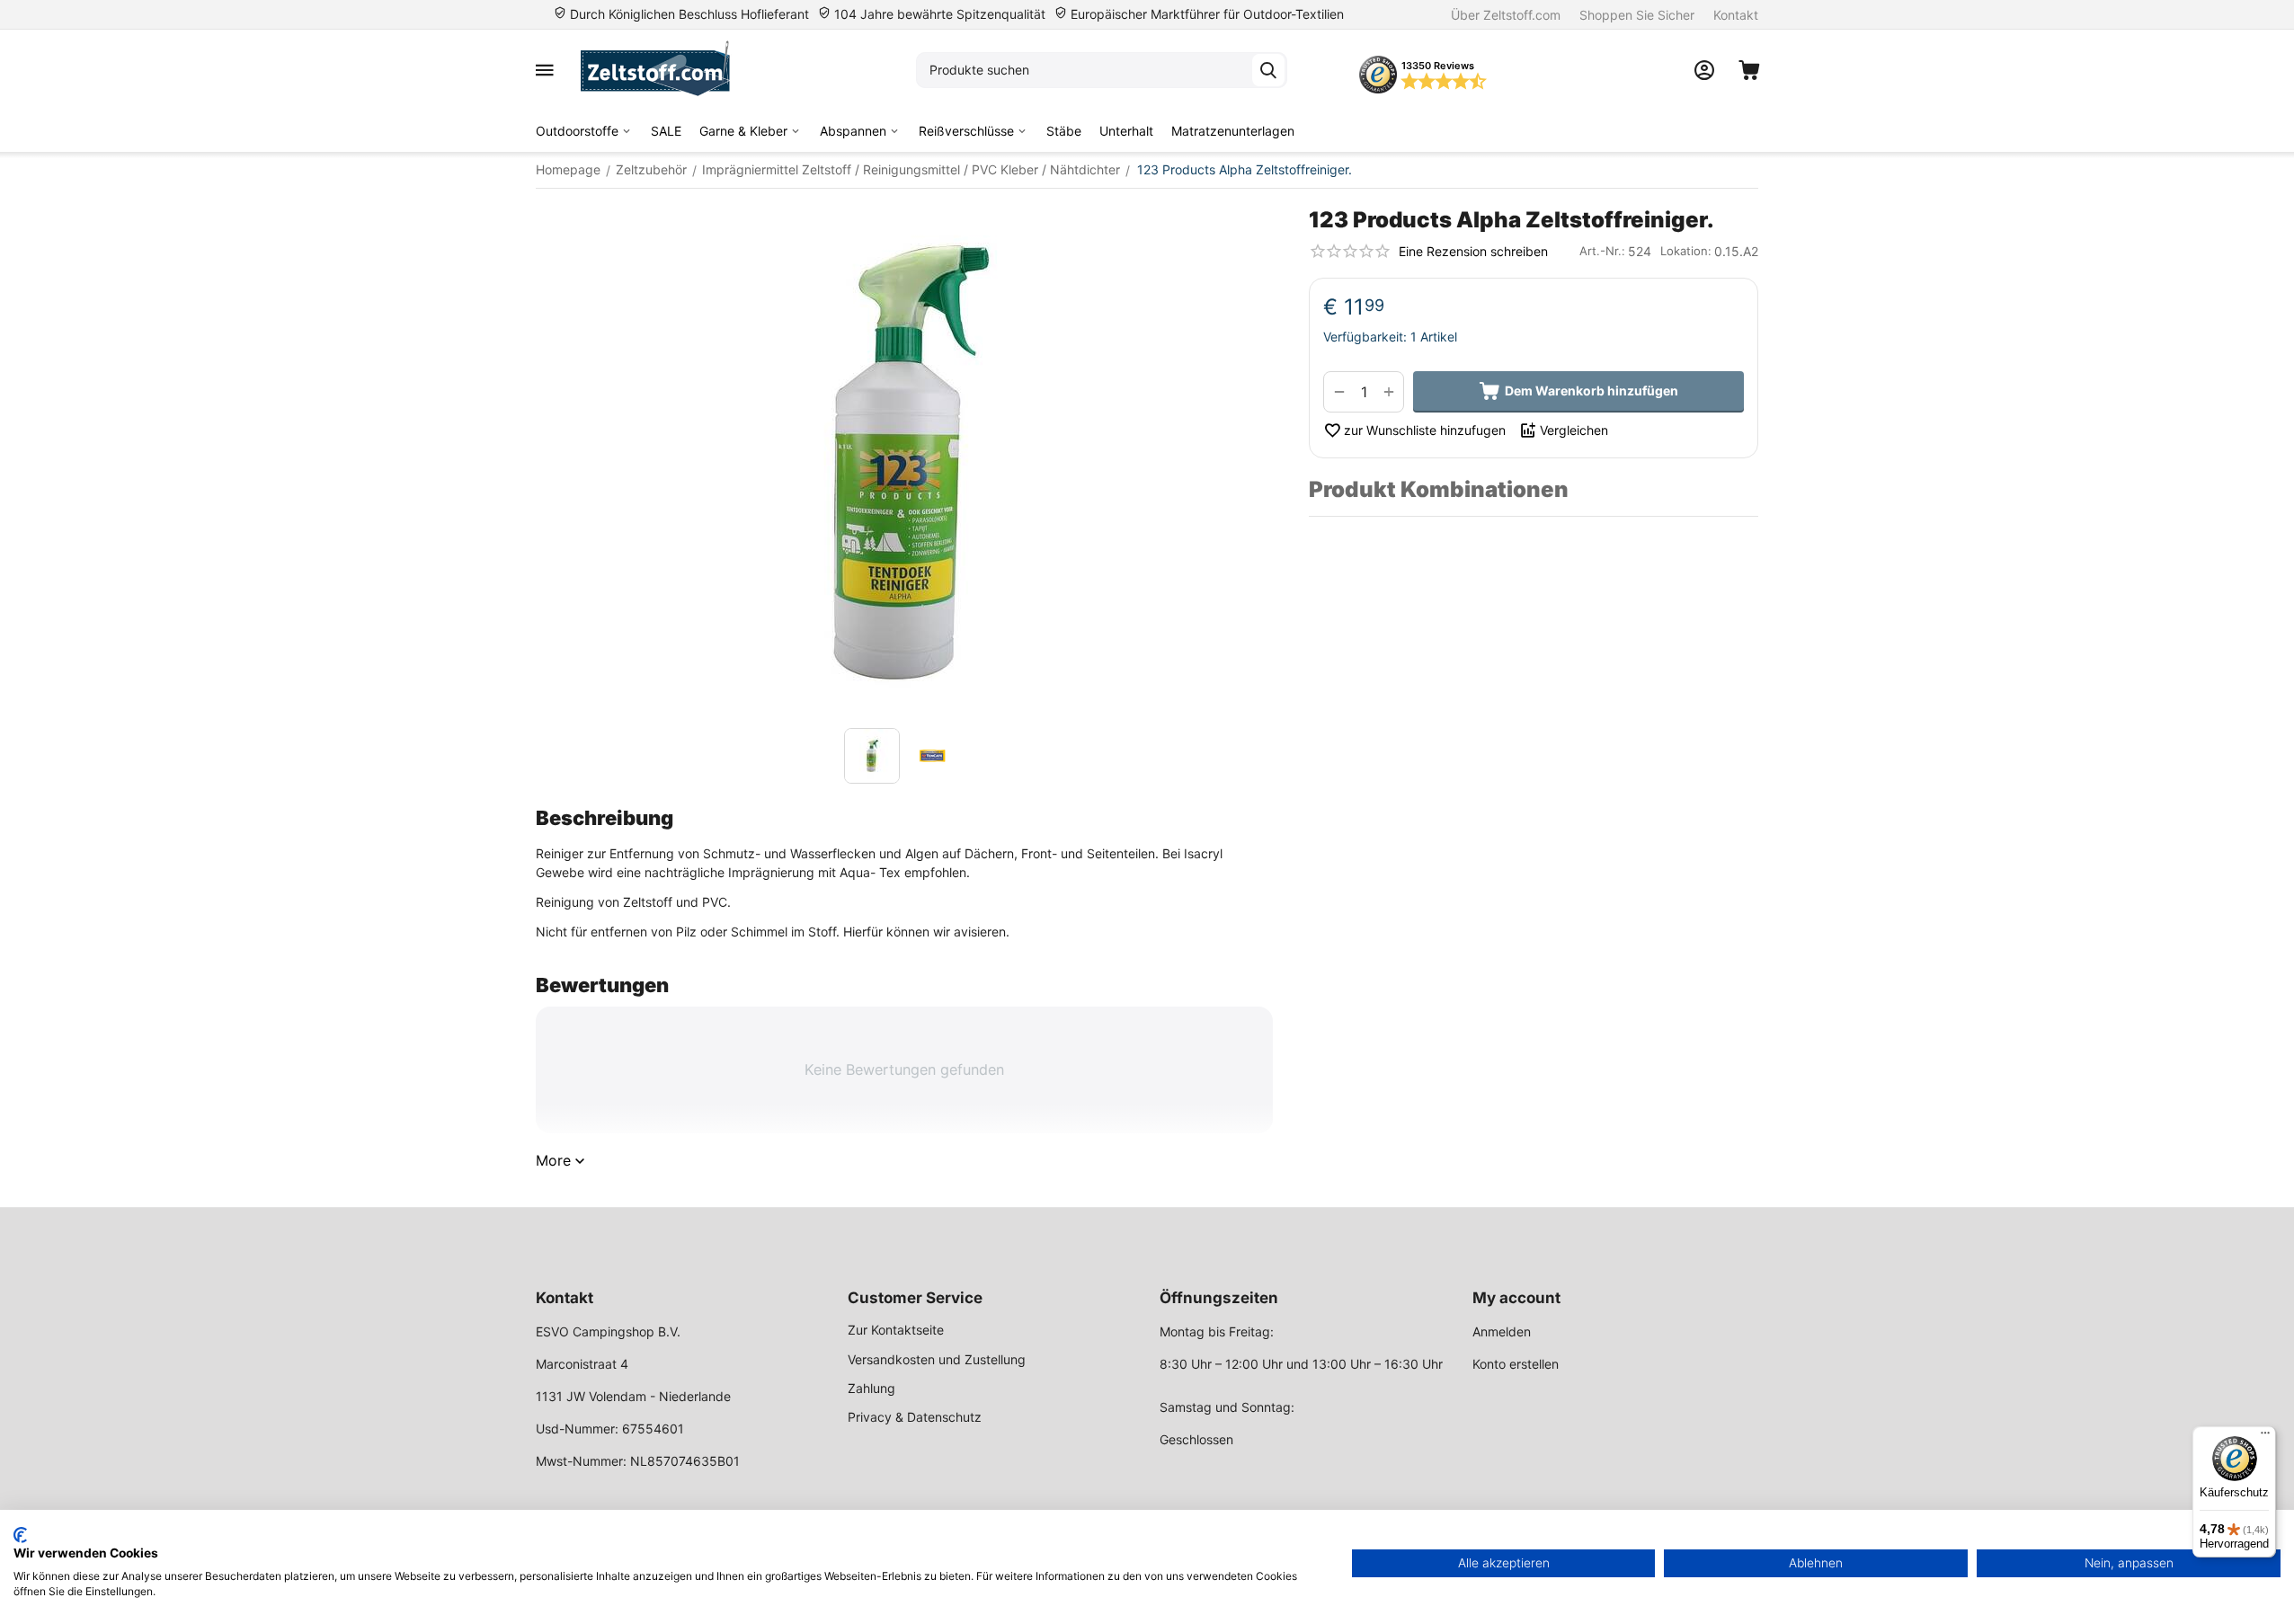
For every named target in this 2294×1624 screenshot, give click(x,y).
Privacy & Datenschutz (915, 1417)
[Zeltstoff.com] (664, 70)
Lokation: (1686, 251)
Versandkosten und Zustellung (937, 1359)
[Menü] (2265, 1437)
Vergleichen (1574, 430)
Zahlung (871, 1388)
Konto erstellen (1516, 1364)
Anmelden (1502, 1331)
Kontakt (1736, 15)
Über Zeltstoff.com (1506, 15)
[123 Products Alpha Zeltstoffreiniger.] (904, 463)
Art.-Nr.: (1602, 251)
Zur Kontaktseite (896, 1330)
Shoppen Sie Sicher (1637, 15)
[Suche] (1268, 70)
